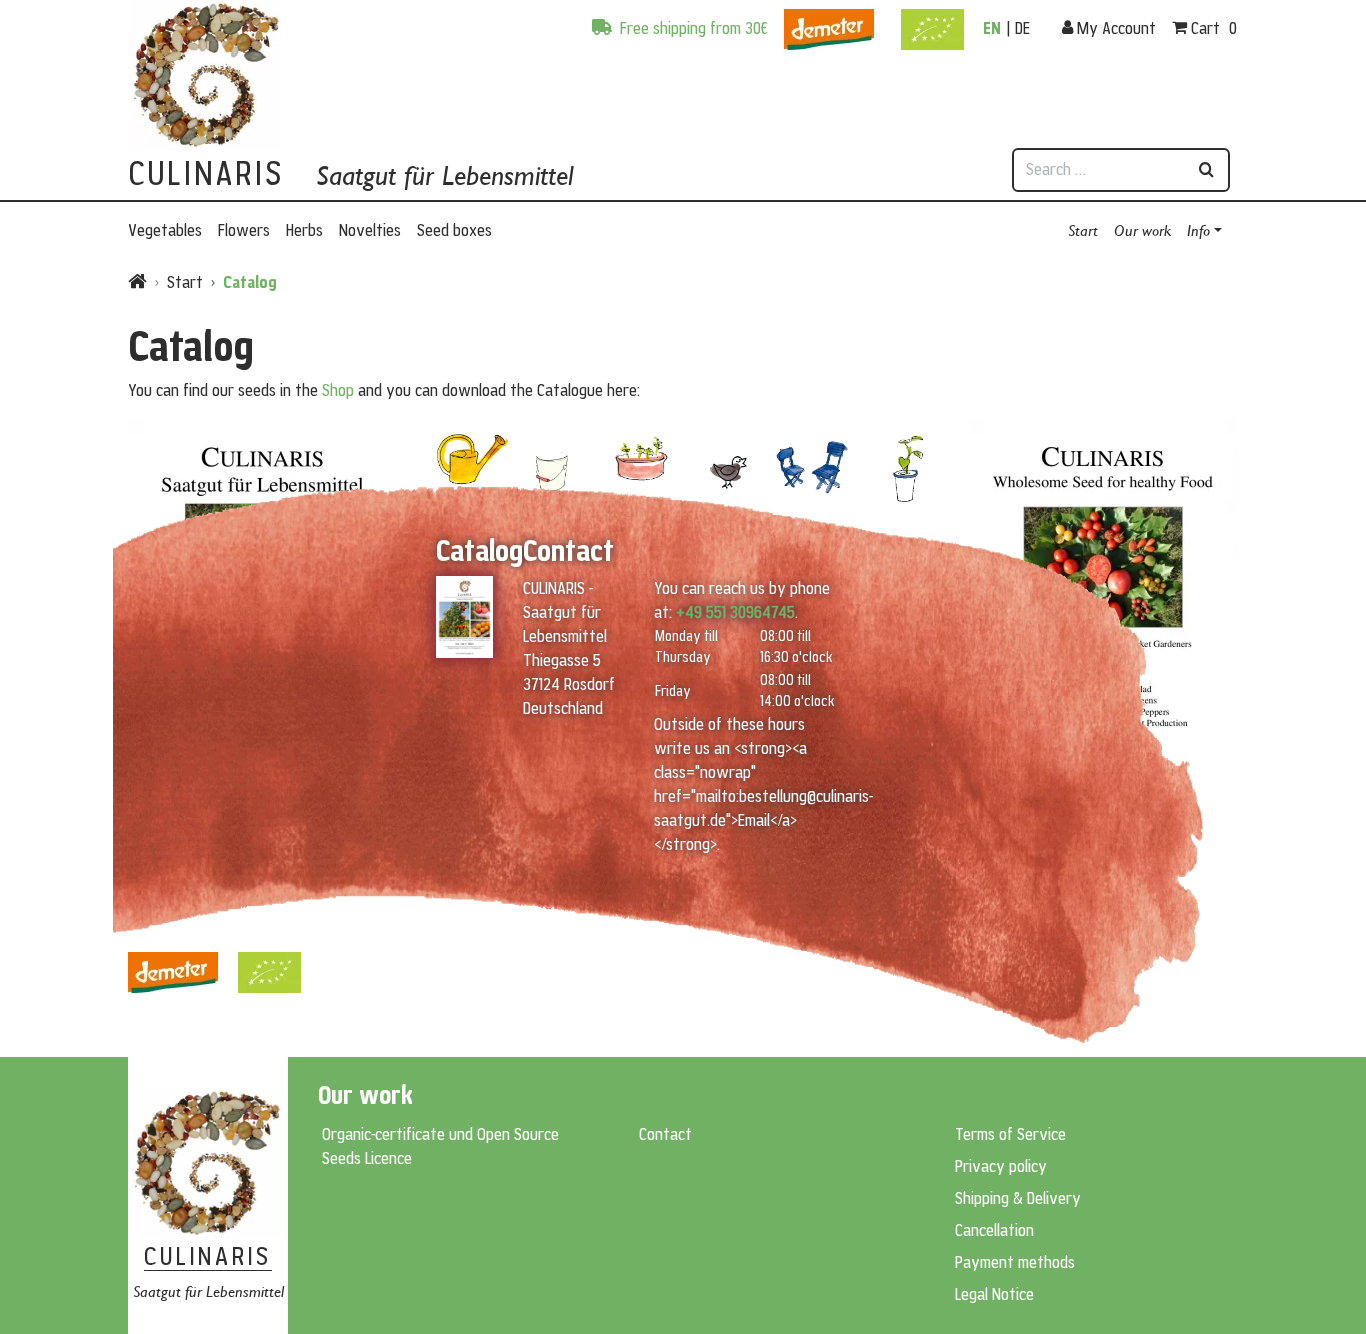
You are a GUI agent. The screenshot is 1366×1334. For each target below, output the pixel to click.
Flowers (244, 230)
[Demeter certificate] (829, 20)
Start (1083, 229)
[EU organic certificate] (932, 20)
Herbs (304, 230)
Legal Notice (994, 1294)
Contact (665, 1134)
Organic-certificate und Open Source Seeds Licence (440, 1146)
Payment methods (1015, 1262)
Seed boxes (454, 230)
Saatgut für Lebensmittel (444, 175)
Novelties (370, 230)
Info (1198, 229)
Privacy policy (1001, 1166)
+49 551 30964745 (735, 612)
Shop (338, 390)
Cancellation (994, 1230)
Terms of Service (1010, 1134)
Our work (1142, 229)
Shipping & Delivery (1018, 1198)
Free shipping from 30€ (692, 28)
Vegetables (165, 230)
